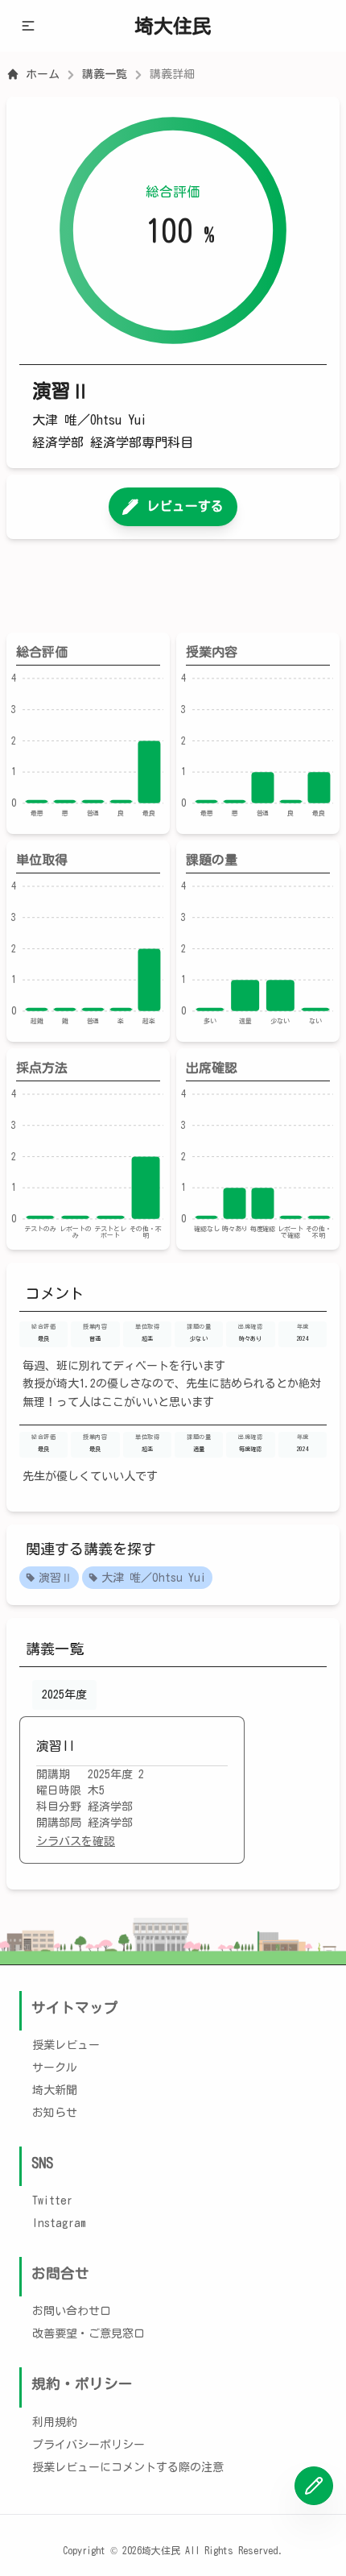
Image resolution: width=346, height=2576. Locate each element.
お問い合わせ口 (72, 2311)
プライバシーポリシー (89, 2445)
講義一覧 (105, 74)
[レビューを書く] (314, 2486)
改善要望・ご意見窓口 (89, 2333)
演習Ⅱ (56, 1578)
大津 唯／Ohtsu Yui (154, 1578)
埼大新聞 (55, 2090)
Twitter (52, 2201)
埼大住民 (173, 26)
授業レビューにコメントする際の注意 (128, 2467)
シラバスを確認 (76, 1841)
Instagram (59, 2223)
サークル (55, 2068)
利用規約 (55, 2422)
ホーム (43, 74)
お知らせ (55, 2113)
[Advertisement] (173, 586)
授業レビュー (66, 2045)
